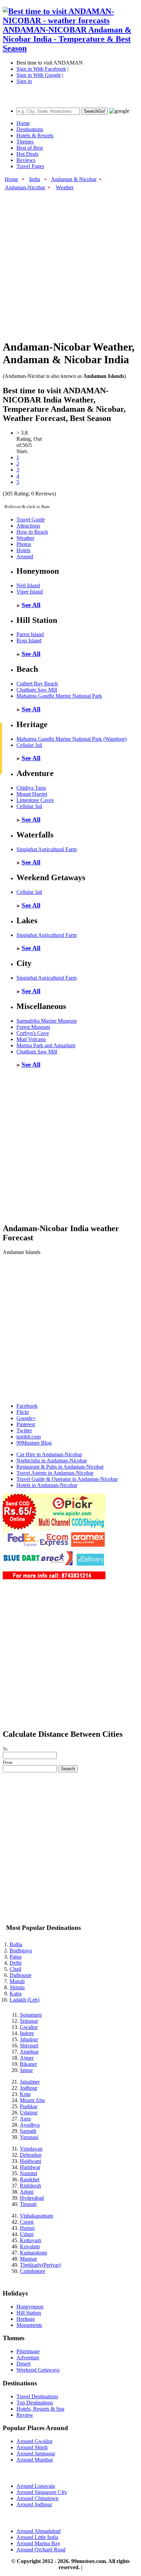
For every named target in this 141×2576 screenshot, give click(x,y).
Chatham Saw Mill (37, 690)
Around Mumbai (35, 2460)
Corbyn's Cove (33, 1033)
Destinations (30, 129)
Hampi (27, 2228)
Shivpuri (29, 2046)
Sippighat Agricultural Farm (47, 849)
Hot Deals (27, 154)
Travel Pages (30, 166)
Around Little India (37, 2537)
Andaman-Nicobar (25, 187)
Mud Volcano (31, 1039)
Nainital (28, 2173)
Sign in (24, 81)
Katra (16, 1994)
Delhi (16, 1963)
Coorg (27, 2222)
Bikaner (28, 2064)
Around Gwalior (34, 2441)
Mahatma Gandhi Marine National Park (59, 696)
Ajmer (27, 2058)
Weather (65, 187)
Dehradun (31, 2155)
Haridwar (30, 2167)
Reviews (26, 160)
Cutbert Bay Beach (37, 684)
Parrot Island (30, 634)
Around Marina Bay (38, 2543)
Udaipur (29, 2112)
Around (25, 556)
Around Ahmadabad (39, 2531)
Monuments (29, 2325)
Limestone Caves (35, 800)
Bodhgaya (21, 1951)
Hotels (23, 550)
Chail (15, 1969)
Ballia (16, 1944)
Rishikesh (30, 2186)
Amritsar (29, 2052)
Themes (25, 142)
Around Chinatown (37, 2498)
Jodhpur (29, 2088)
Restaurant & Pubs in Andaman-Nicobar (60, 1467)
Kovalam (30, 2246)
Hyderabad (32, 2198)
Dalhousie (21, 1975)
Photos (24, 544)
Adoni (27, 2192)
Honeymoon (30, 2307)
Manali (17, 1981)
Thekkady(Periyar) (40, 2265)
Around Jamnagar (36, 2454)
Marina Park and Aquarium (46, 1045)
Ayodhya (30, 2125)
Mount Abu (32, 2100)
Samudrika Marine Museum (47, 1021)
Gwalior (29, 2027)
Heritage (26, 2319)
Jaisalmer (30, 2082)
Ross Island (29, 640)
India (35, 179)
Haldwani (30, 2161)
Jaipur (26, 2070)
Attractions (28, 526)
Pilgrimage (28, 2351)
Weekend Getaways (38, 2370)
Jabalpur (29, 2039)
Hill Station (29, 2313)
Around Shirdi (32, 2447)
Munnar (28, 2259)
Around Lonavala (36, 2486)
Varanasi (29, 2137)
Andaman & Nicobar (74, 179)
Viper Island (30, 592)
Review (25, 2415)
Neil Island (28, 585)
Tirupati (28, 2204)
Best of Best (30, 148)
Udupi (27, 2234)
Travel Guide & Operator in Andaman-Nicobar (67, 1479)
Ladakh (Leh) (24, 2000)
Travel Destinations (37, 2396)
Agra (25, 2119)
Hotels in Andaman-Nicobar (47, 1485)
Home (23, 123)
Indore (27, 2033)
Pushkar (29, 2106)
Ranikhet (30, 2179)
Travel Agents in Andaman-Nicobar (55, 1473)
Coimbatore (33, 2271)
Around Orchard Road (41, 2550)
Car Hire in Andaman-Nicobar (49, 1454)
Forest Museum (33, 1027)
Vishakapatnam (36, 2216)
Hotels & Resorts (35, 135)
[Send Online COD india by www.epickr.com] (54, 1577)
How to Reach (32, 532)
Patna (16, 1957)
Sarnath (28, 2131)
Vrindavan (31, 2149)
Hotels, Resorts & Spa (40, 2409)
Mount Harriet (32, 794)
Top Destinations (35, 2403)
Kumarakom (33, 2253)
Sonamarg (31, 2015)
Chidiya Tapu (31, 788)
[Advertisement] (70, 261)
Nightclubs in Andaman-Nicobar (52, 1461)
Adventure (28, 2357)
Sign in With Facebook (41, 69)
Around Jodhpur (34, 2504)
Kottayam (30, 2240)
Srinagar (29, 2021)
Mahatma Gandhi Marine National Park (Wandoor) (72, 739)
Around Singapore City (42, 2492)
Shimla (17, 1987)
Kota (25, 2094)
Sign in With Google (39, 75)
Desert (23, 2364)
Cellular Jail (29, 745)
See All (31, 605)
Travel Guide (31, 520)
